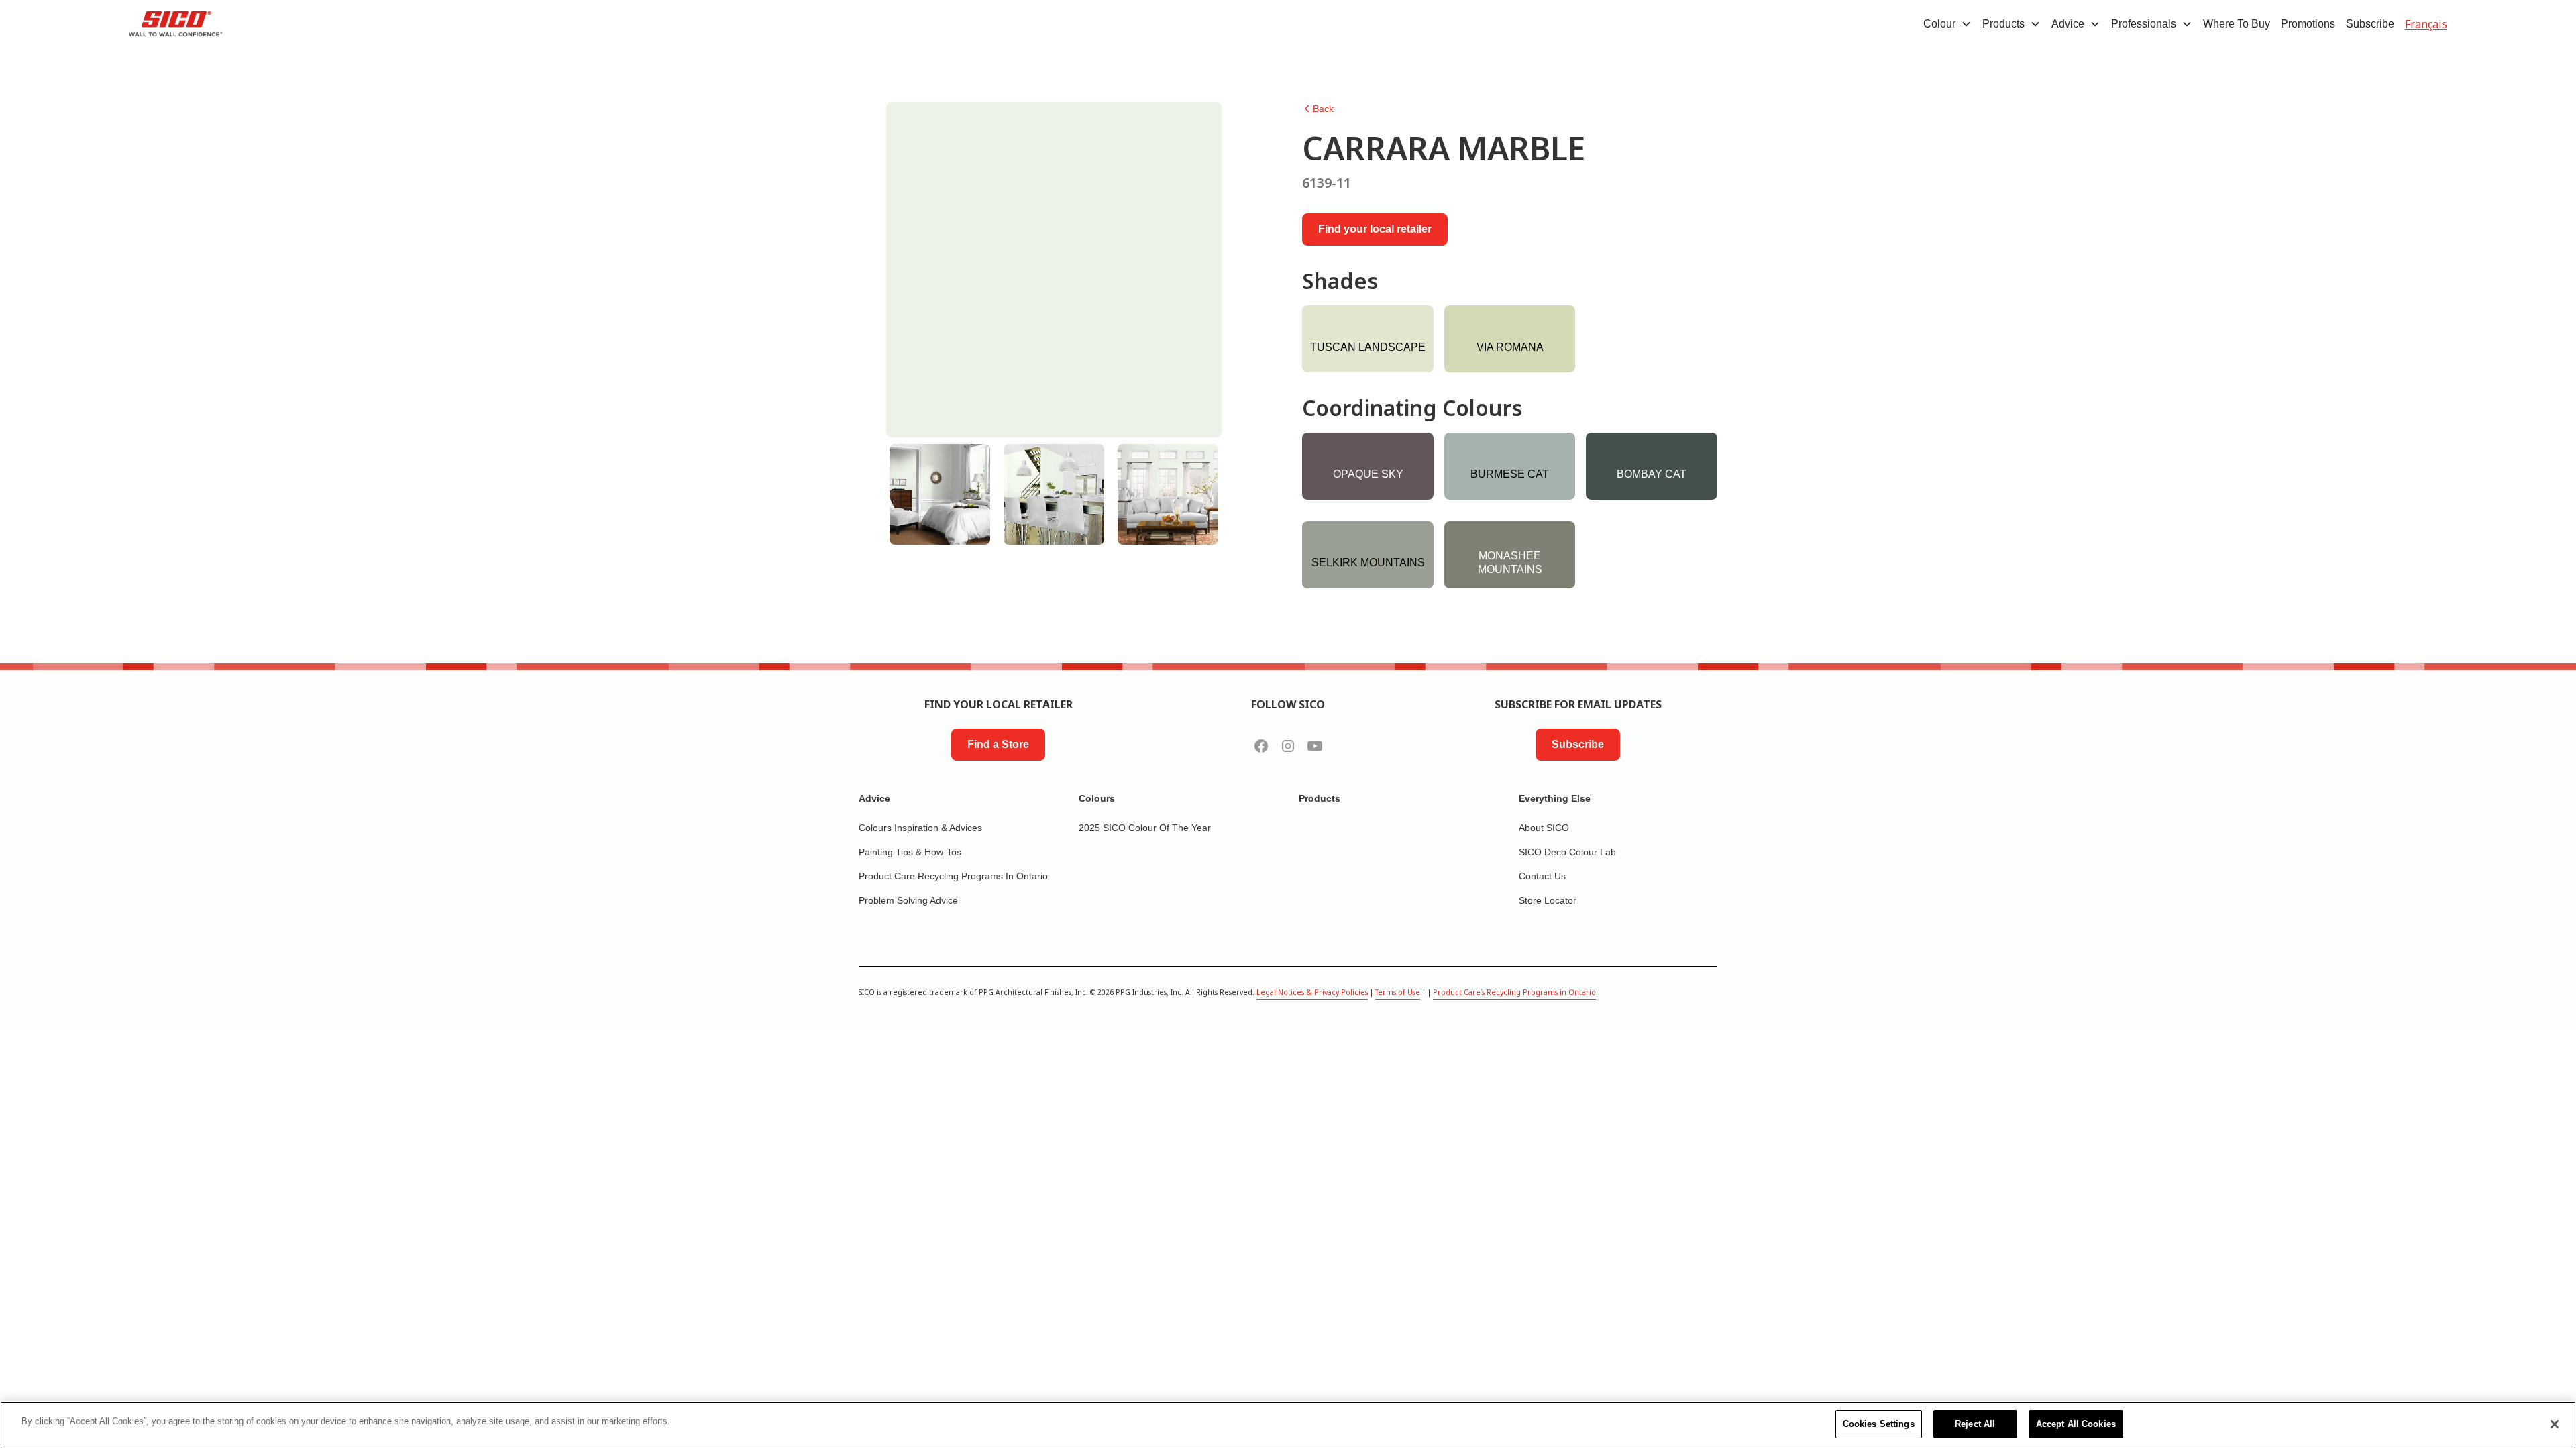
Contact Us (1542, 876)
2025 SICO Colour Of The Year (1145, 828)
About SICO (1544, 828)
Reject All (1975, 1424)
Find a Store (998, 744)
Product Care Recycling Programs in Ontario (953, 876)
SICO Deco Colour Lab (1567, 852)
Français (2426, 24)
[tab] (940, 494)
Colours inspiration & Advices (920, 828)
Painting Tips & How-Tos (910, 852)
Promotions (2308, 24)
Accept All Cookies (2076, 1424)
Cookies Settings (1879, 1424)
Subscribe (2370, 24)
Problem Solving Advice (908, 900)
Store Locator (1548, 900)
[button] (1947, 24)
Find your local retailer (1375, 229)
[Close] (2555, 1424)
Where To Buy (2237, 24)
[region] (1288, 1425)
